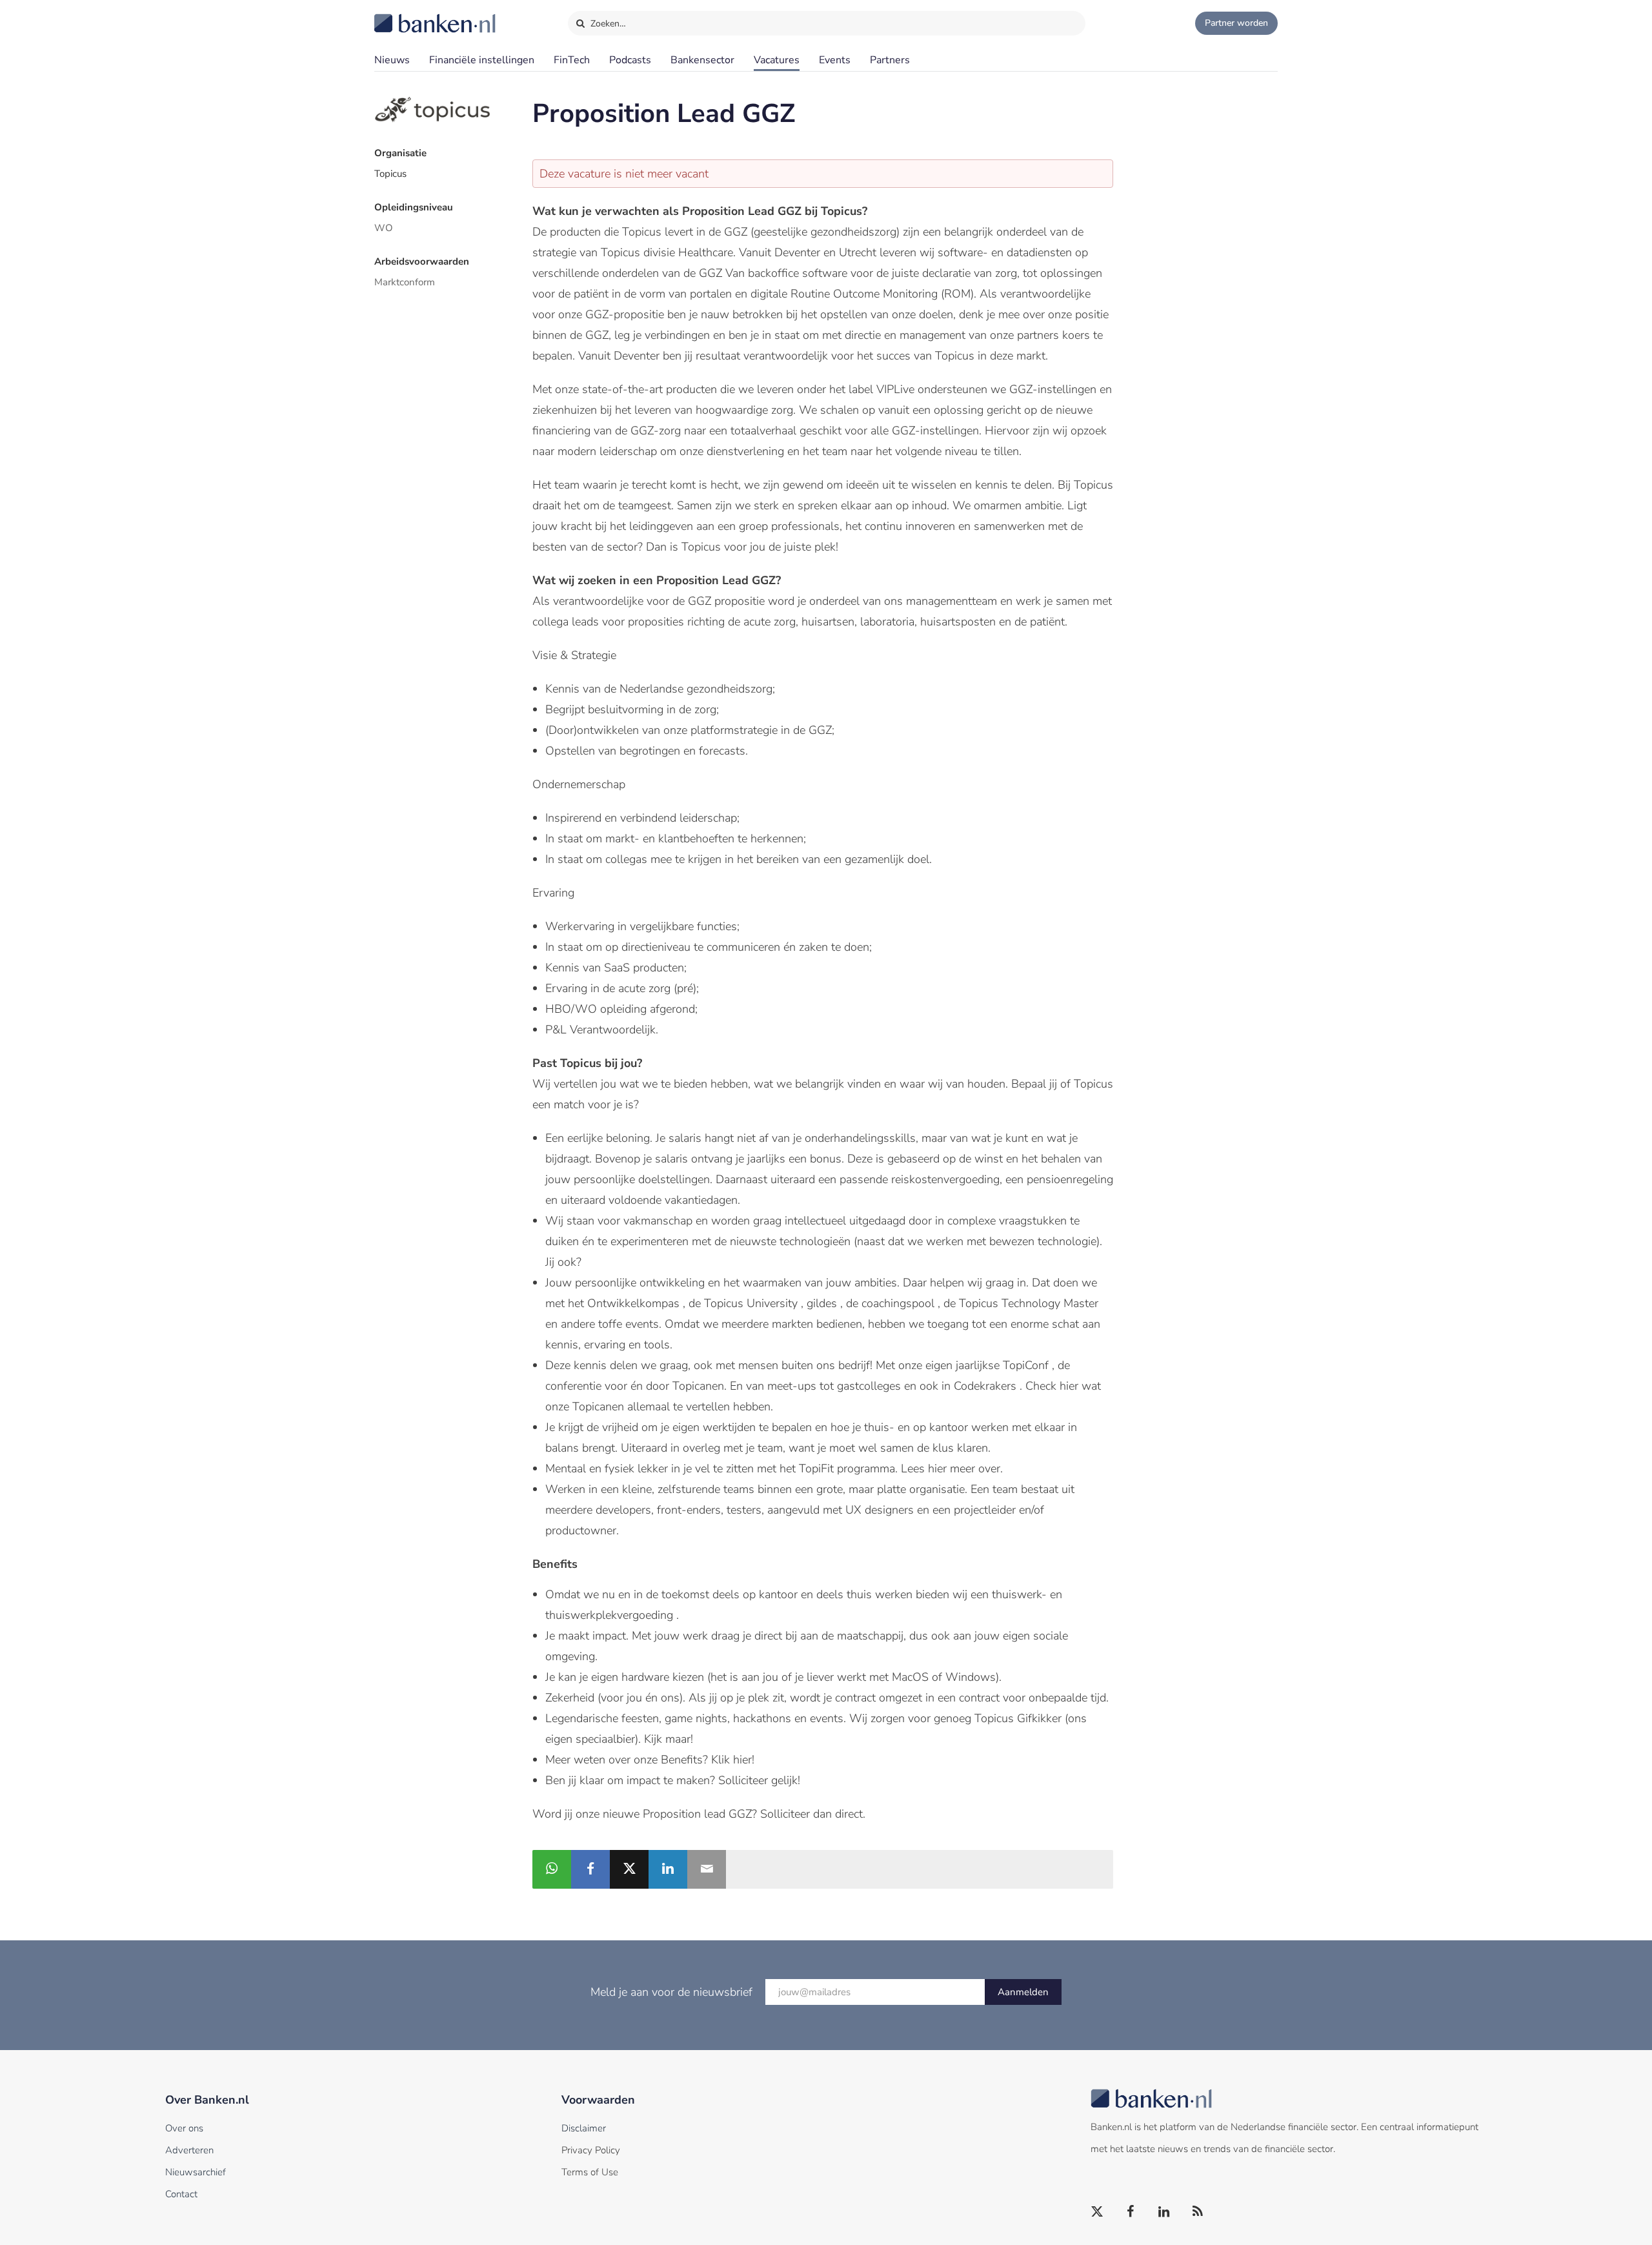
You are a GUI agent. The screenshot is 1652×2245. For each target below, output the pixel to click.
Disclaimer (584, 2128)
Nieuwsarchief (196, 2172)
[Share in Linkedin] (668, 1869)
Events (835, 60)
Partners (890, 60)
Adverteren (189, 2150)
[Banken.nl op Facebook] (1131, 2212)
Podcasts (630, 60)
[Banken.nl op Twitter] (1098, 2212)
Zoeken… (607, 24)
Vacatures (777, 60)
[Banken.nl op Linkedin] (1165, 2212)
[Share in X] (629, 1869)
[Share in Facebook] (590, 1869)
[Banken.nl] (403, 15)
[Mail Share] (707, 1869)
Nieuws (392, 60)
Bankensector (702, 60)
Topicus (390, 174)
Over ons (184, 2128)
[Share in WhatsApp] (552, 1869)
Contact (181, 2194)
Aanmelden (1023, 1992)
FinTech (572, 60)
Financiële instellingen (482, 60)
